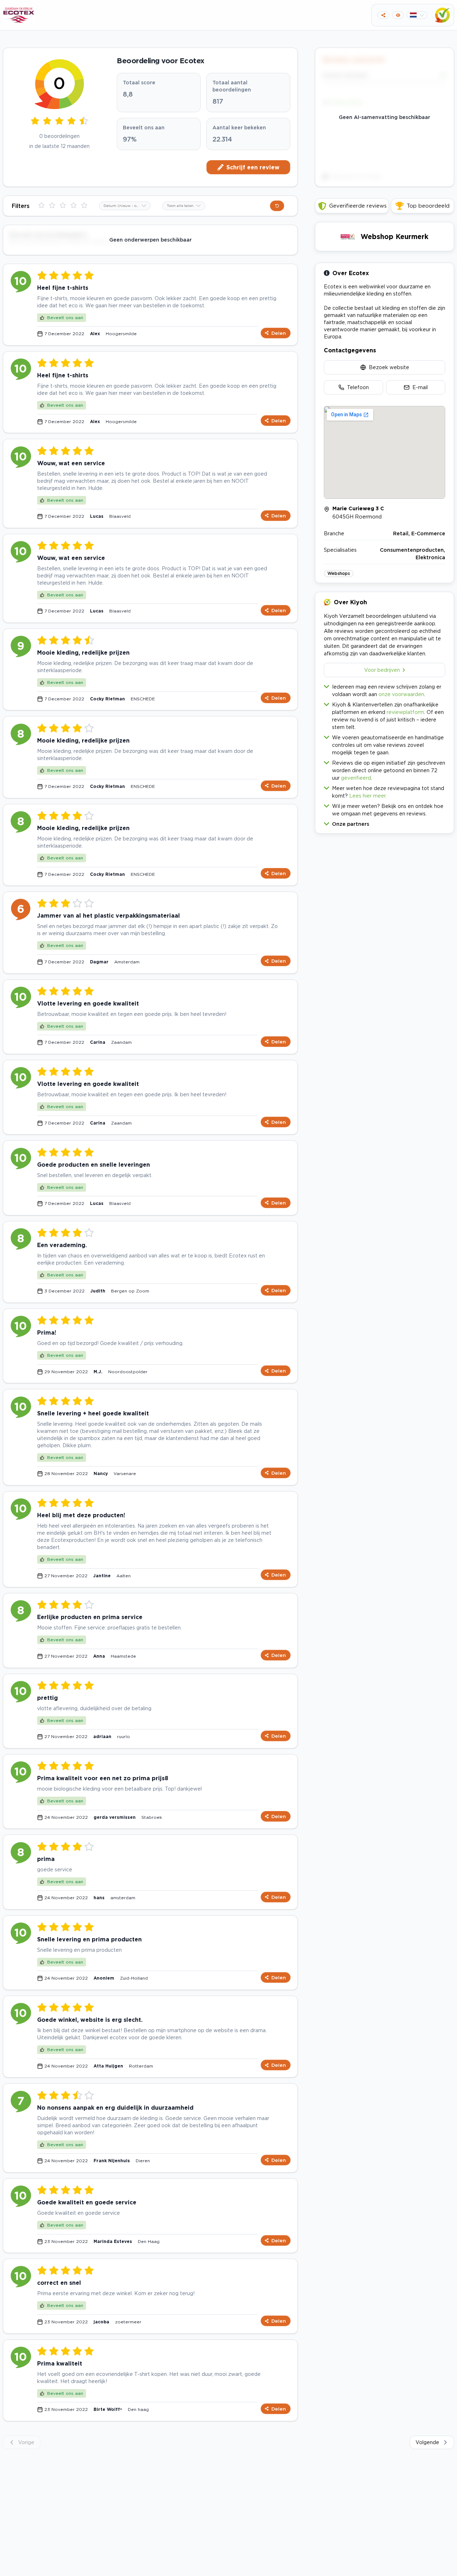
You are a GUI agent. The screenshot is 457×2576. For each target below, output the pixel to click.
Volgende (427, 2442)
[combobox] (125, 206)
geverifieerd (356, 778)
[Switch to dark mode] (398, 15)
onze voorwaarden (401, 694)
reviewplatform (405, 712)
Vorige (26, 2442)
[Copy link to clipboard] (383, 15)
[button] (385, 822)
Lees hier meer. (368, 796)
